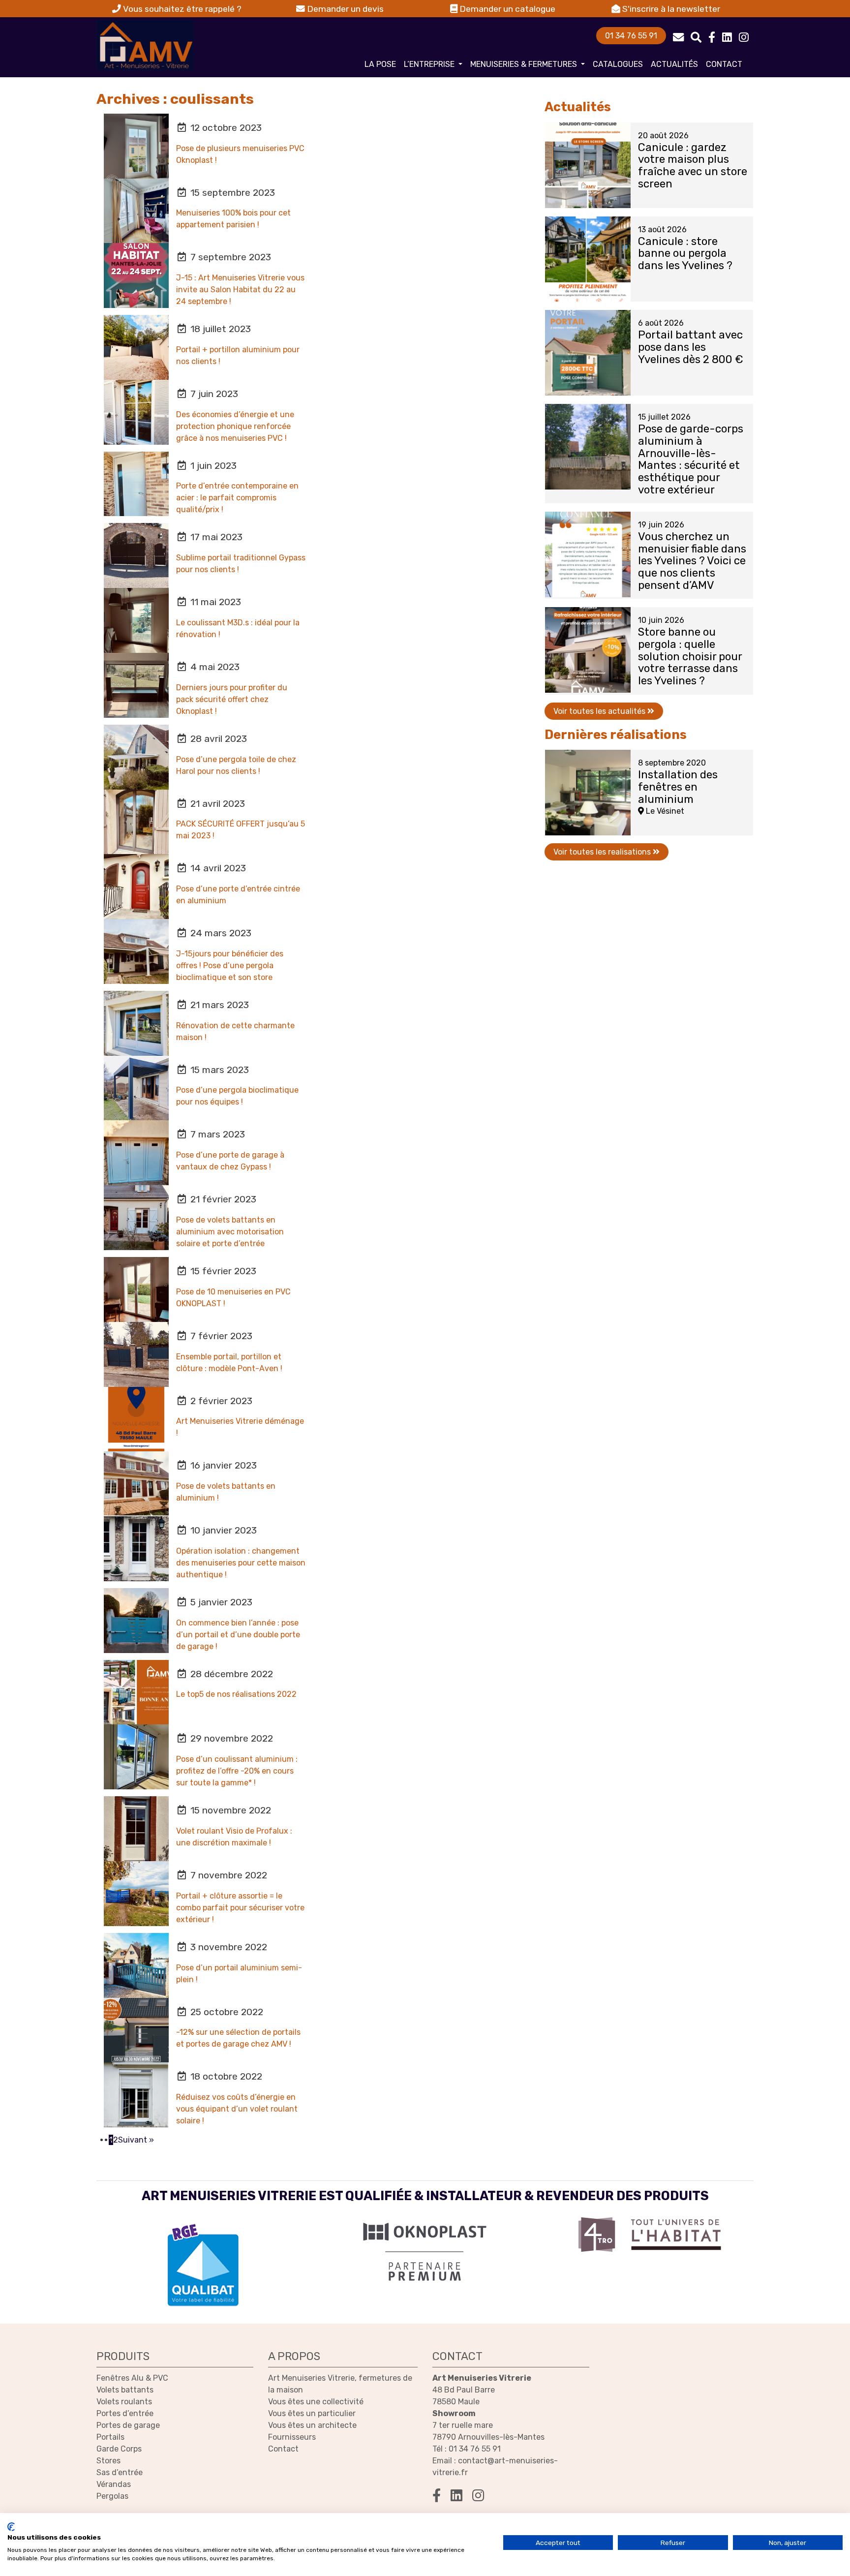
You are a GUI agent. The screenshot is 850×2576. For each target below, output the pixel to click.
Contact (724, 64)
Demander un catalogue (506, 9)
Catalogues (618, 64)
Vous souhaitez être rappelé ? (181, 9)
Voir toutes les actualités (600, 711)
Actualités (674, 64)
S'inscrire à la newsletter (670, 9)
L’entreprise (430, 64)
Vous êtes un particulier (312, 2413)
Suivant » (136, 2140)
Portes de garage (128, 2425)
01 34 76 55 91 (631, 36)
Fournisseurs (292, 2437)
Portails (110, 2437)
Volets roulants (124, 2402)
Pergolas (112, 2496)
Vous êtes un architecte (312, 2425)
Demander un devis (344, 9)
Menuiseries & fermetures (525, 64)
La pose (380, 64)
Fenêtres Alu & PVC (132, 2378)
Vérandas (114, 2484)
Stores (108, 2461)
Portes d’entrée (125, 2413)
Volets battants (125, 2390)
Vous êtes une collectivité (316, 2402)
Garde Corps (119, 2449)
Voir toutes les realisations (603, 852)
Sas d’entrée (120, 2472)
